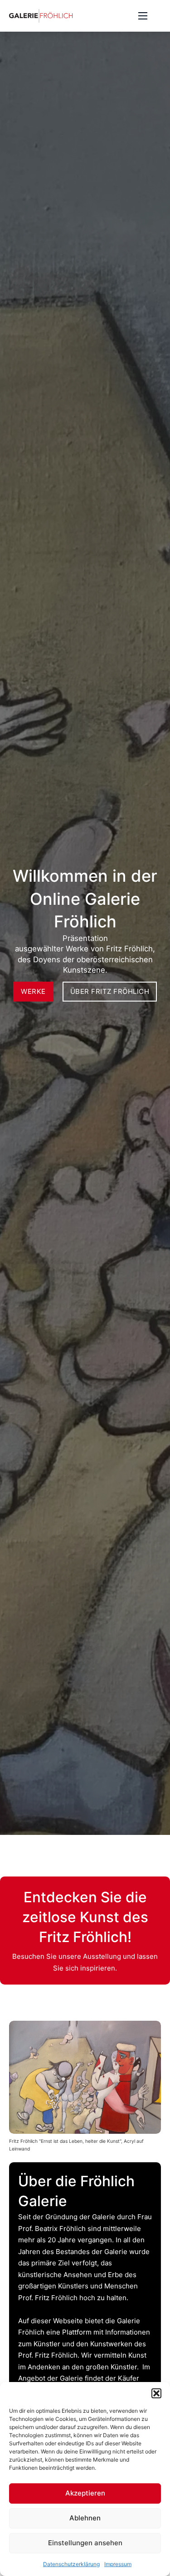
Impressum (118, 2564)
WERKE (33, 991)
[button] (156, 2393)
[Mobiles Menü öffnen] (143, 16)
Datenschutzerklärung (71, 2564)
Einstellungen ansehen (85, 2543)
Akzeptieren (85, 2493)
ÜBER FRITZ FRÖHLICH (110, 991)
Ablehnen (85, 2518)
